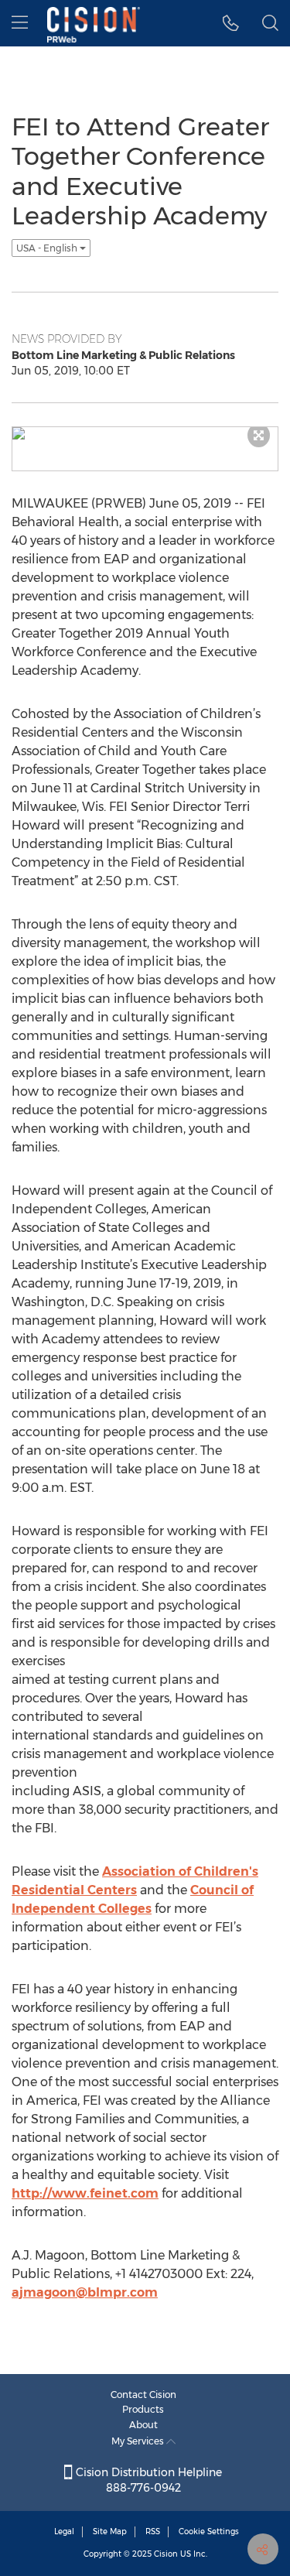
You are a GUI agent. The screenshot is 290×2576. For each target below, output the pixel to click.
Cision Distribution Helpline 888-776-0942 (147, 2480)
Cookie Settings (209, 2532)
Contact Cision (143, 2395)
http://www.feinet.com (85, 2193)
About (143, 2425)
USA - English (48, 248)
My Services (139, 2441)
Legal (64, 2532)
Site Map (110, 2532)
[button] (231, 23)
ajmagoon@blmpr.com (85, 2292)
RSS (153, 2532)
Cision (166, 2554)
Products (143, 2409)
